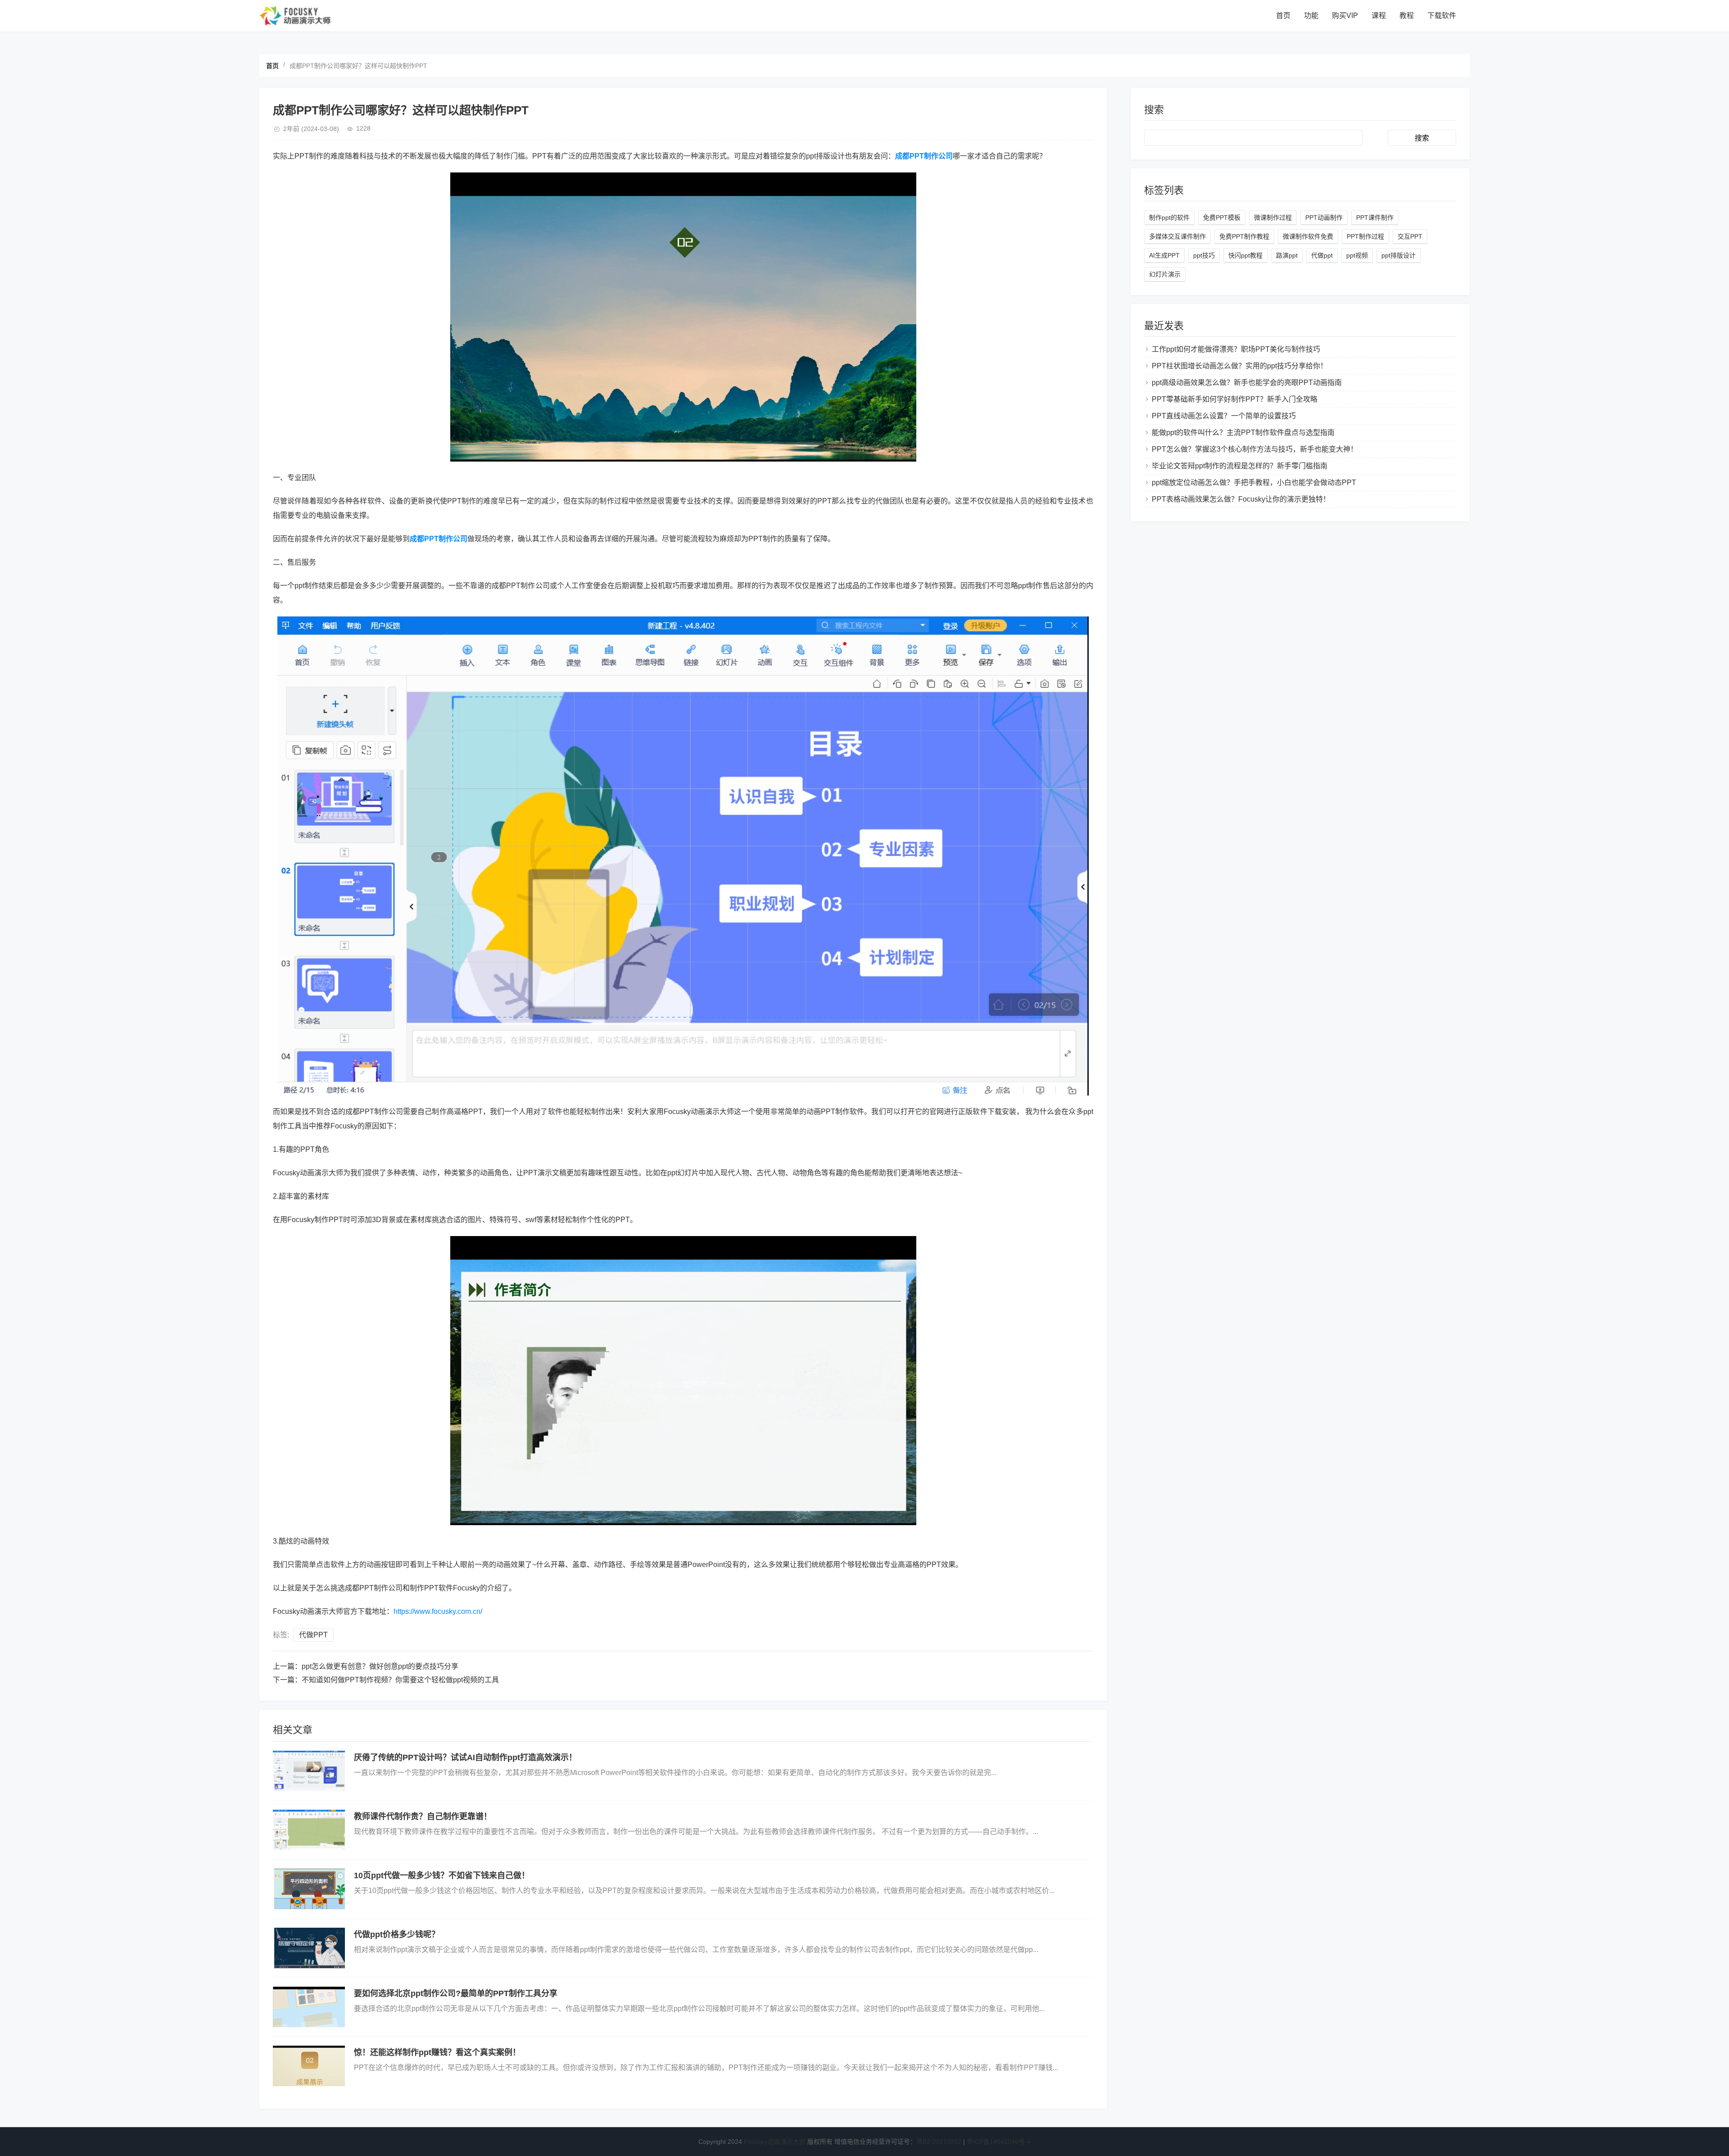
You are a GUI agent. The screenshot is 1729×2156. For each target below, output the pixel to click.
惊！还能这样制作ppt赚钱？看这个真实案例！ (437, 2052)
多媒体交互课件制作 (1177, 236)
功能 (1311, 16)
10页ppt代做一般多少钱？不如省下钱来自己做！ (442, 1875)
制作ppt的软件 (1169, 217)
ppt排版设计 (1399, 255)
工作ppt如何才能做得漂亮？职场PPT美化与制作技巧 (1236, 349)
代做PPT (313, 1635)
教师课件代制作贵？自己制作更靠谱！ (423, 1816)
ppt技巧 (1204, 255)
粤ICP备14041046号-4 (999, 2142)
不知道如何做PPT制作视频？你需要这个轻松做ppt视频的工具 (400, 1680)
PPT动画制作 (1324, 217)
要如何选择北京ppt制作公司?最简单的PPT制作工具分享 (456, 1993)
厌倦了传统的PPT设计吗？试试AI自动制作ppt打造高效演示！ (465, 1757)
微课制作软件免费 (1308, 236)
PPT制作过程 (1365, 236)
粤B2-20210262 (939, 2142)
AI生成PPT (1164, 255)
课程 (1379, 16)
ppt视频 (1357, 255)
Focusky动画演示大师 (775, 2142)
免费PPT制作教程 (1244, 236)
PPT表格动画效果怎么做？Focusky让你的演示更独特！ (1241, 499)
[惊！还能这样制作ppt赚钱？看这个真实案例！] (309, 2066)
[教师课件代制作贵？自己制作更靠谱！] (309, 1830)
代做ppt (1322, 255)
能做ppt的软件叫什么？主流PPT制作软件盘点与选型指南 (1243, 433)
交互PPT (1410, 236)
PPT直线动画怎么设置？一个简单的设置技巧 (1224, 416)
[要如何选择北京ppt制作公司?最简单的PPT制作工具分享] (309, 2007)
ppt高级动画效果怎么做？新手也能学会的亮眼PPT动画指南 (1247, 383)
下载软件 (1442, 16)
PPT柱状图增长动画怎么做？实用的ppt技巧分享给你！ (1240, 366)
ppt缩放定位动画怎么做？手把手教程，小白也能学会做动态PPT (1254, 482)
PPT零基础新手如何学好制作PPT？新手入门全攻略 (1235, 399)
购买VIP (1345, 16)
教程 (1407, 16)
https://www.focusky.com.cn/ (438, 1611)
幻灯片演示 (1165, 274)
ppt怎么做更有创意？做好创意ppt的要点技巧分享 (380, 1666)
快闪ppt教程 (1245, 255)
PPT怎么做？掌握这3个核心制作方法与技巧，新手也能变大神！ (1255, 449)
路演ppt (1287, 255)
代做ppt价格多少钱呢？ (397, 1934)
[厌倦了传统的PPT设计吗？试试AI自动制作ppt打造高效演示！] (309, 1771)
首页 (1283, 16)
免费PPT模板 (1222, 217)
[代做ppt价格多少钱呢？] (309, 1948)
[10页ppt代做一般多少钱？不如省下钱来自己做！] (309, 1889)
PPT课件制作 (1375, 217)
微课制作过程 (1273, 217)
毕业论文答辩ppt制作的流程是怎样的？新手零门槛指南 (1240, 466)
